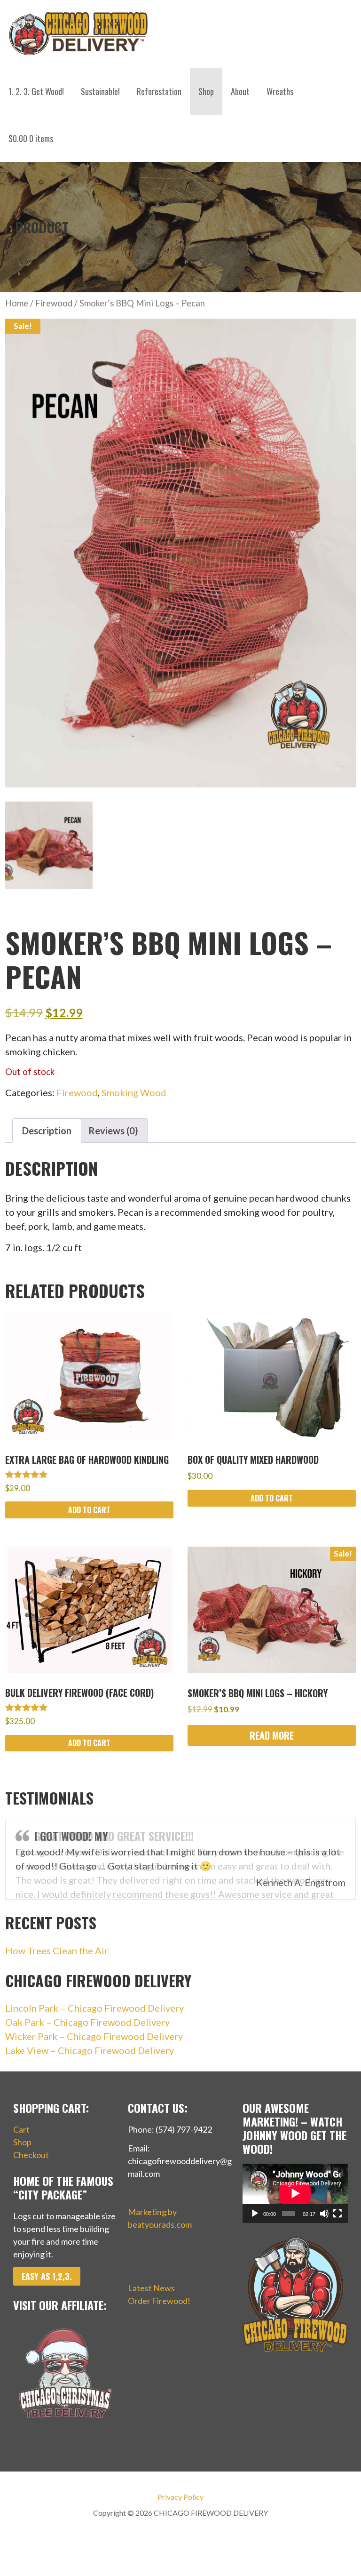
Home (17, 303)
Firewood (54, 303)
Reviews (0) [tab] (113, 1131)
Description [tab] (47, 1131)
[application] (295, 2193)
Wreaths (280, 91)
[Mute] (324, 2214)
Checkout (31, 2155)
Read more (272, 1735)
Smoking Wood (134, 1092)
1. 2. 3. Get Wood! (36, 91)
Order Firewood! (159, 2301)
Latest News (151, 2288)
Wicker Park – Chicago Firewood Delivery (94, 2036)
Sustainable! (100, 91)
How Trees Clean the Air (57, 1950)
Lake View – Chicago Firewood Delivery (90, 2050)
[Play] (255, 2214)
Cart (21, 2129)
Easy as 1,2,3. (47, 2276)
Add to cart (89, 1510)
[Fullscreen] (337, 2214)
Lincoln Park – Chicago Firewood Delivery (94, 2008)
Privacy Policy (180, 2497)
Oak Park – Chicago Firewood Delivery (87, 2022)
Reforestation (159, 91)
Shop (206, 91)
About (240, 91)
